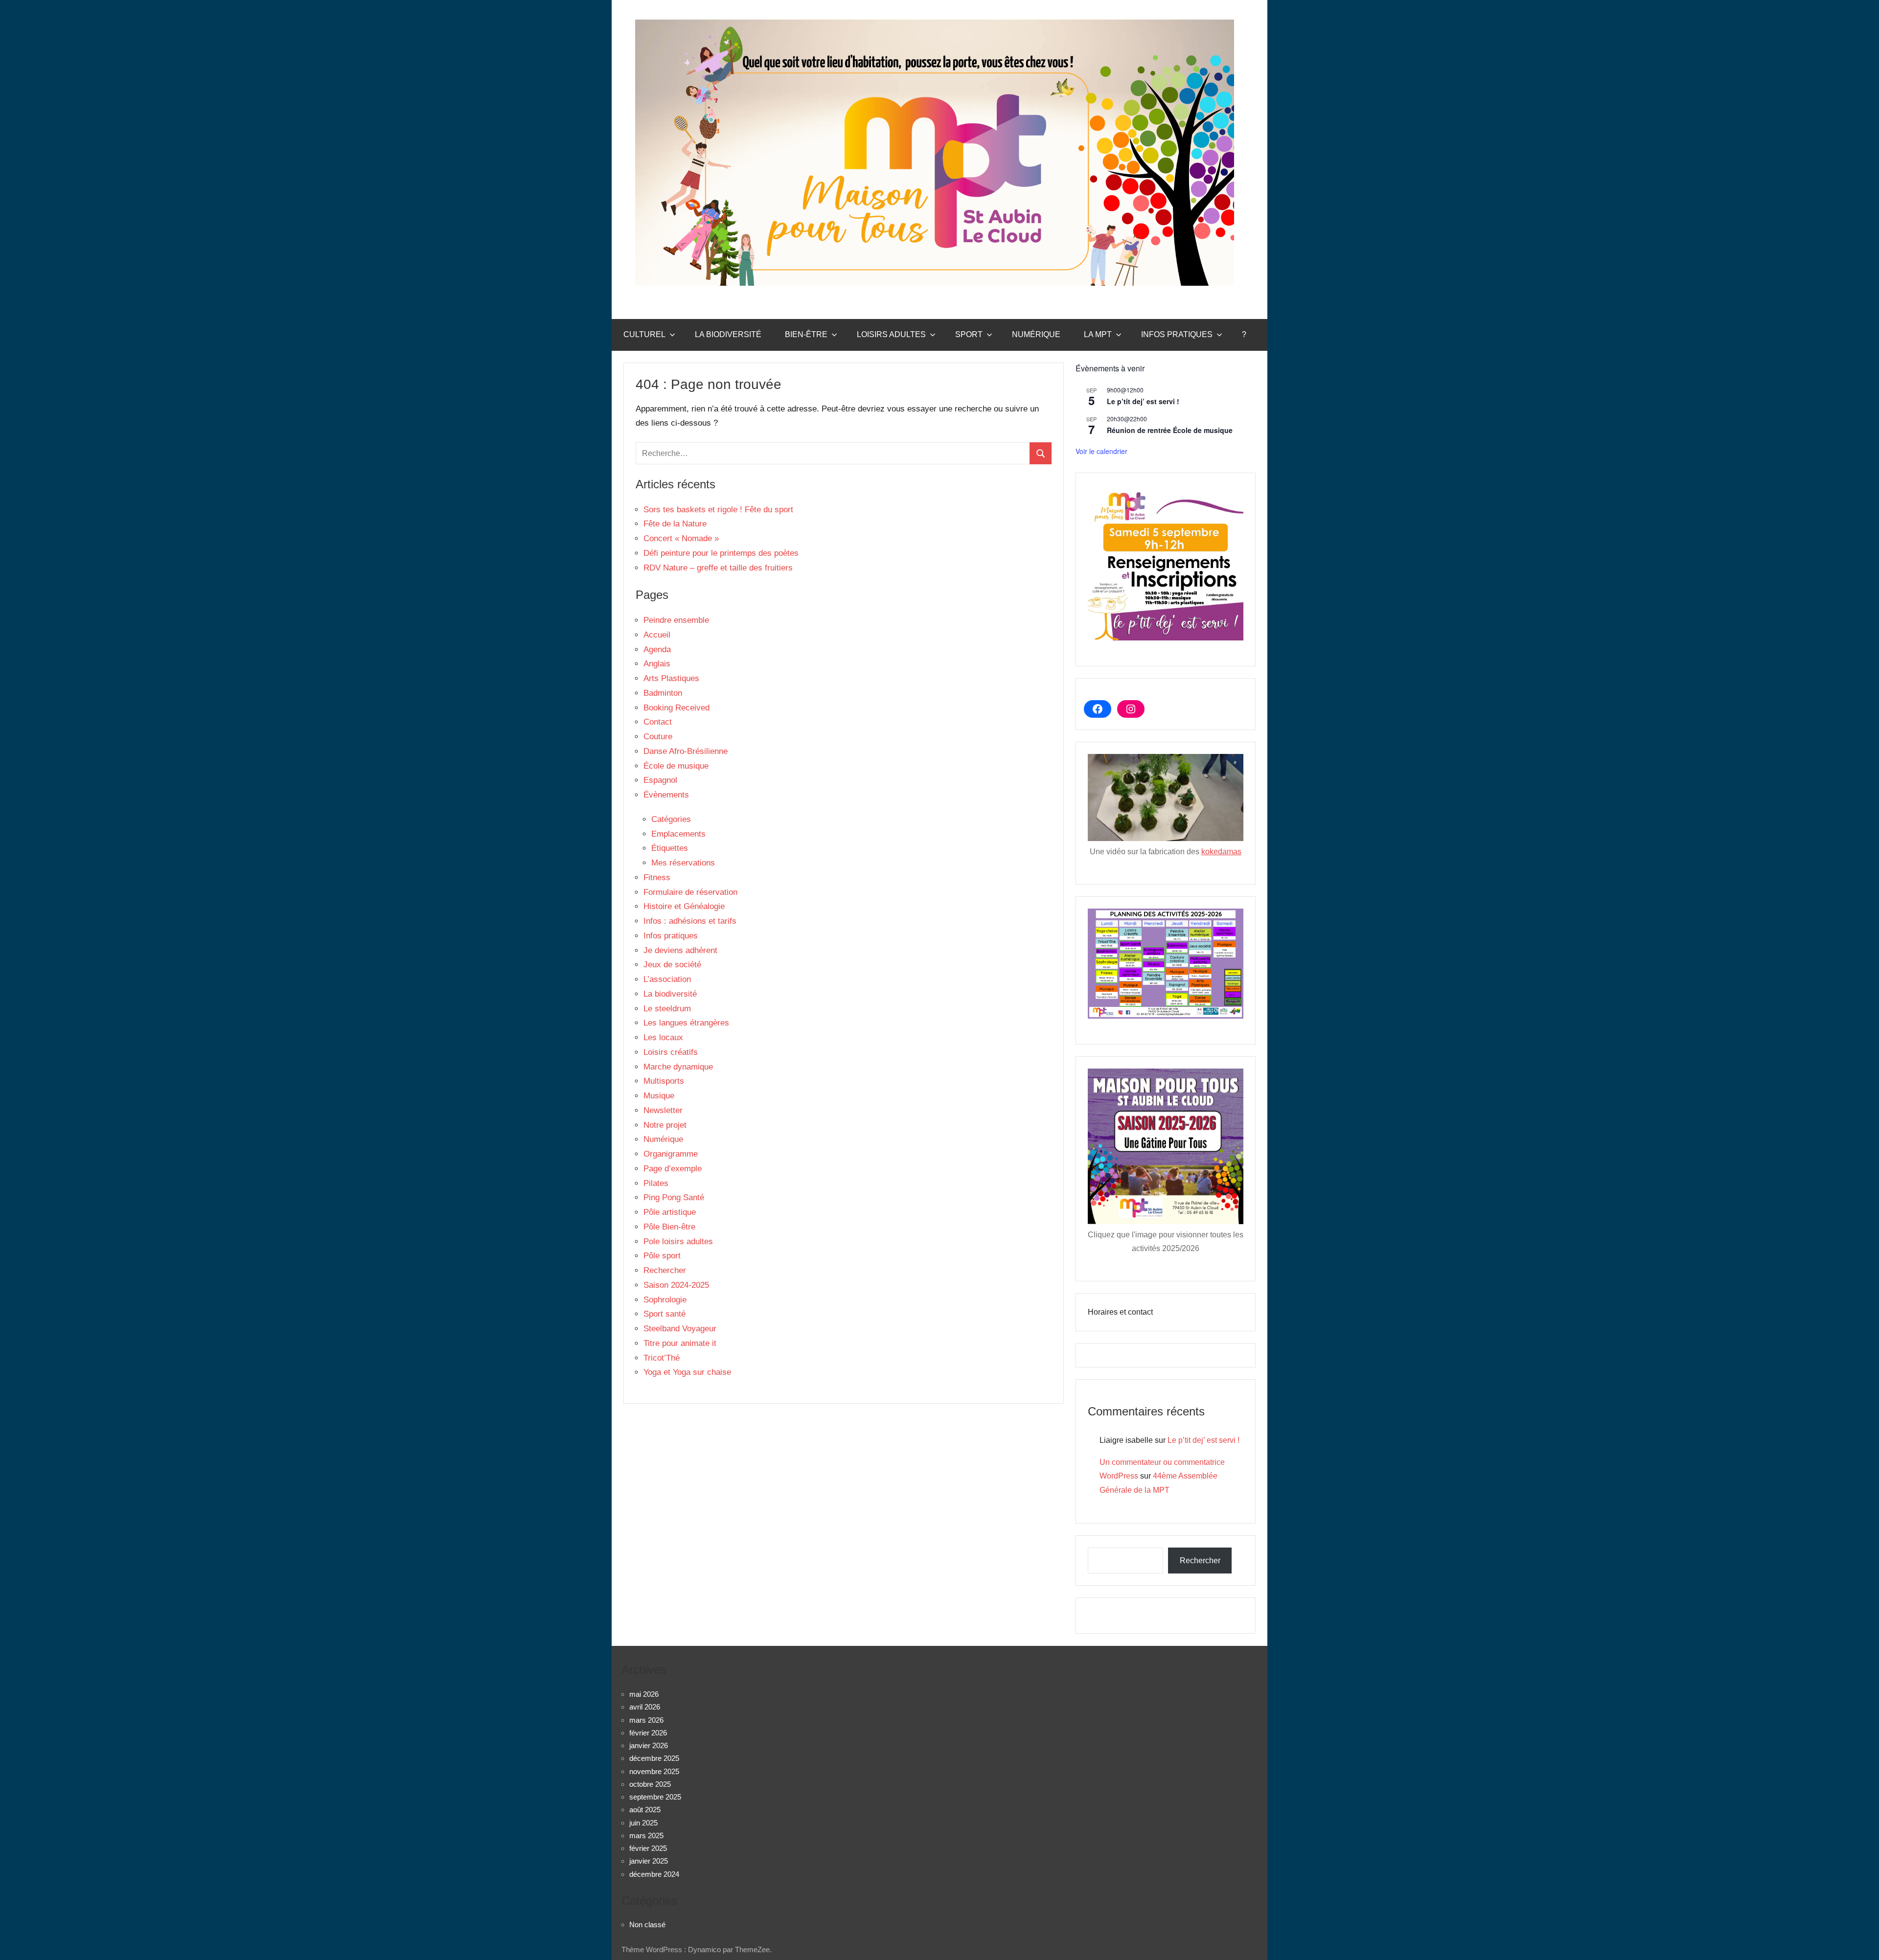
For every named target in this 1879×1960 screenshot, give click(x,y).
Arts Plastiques (671, 678)
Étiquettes (670, 848)
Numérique (1036, 334)
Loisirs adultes (891, 334)
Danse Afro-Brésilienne (686, 751)
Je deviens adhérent (680, 950)
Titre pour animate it (680, 1343)
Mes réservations (683, 863)
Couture (658, 737)
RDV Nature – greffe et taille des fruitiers (718, 568)
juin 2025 (643, 1823)
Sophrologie (665, 1300)
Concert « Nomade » (681, 538)
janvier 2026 (649, 1745)
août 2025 (645, 1810)
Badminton (663, 693)
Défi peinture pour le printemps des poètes (721, 553)
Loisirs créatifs (671, 1052)
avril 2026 (645, 1707)
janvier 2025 (649, 1861)
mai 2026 (644, 1694)
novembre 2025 (654, 1771)
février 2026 (648, 1733)
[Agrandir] (1231, 921)
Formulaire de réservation (690, 892)
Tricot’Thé (662, 1358)
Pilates (656, 1183)
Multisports (664, 1081)
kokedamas (1221, 852)
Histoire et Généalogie (684, 906)
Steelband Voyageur (680, 1329)
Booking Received (676, 708)
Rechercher (665, 1270)
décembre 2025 (654, 1758)
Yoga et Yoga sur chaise (687, 1372)
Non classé (647, 1925)
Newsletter (663, 1110)
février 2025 (648, 1848)
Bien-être (806, 334)
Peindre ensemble (676, 620)
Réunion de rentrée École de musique (1170, 430)
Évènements (666, 795)
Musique (659, 1096)
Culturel (644, 334)
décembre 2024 (654, 1874)
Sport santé (665, 1314)
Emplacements (678, 834)
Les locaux (663, 1037)
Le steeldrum (667, 1009)
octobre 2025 (650, 1784)
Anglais (657, 664)
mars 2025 (646, 1835)
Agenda (657, 650)
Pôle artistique (670, 1212)
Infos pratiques (1177, 334)
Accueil (657, 635)
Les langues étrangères (686, 1023)
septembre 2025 (655, 1797)
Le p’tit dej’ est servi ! (1143, 401)
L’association (667, 979)
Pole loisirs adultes (678, 1242)
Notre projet (665, 1125)
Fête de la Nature (675, 524)
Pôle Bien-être (669, 1227)
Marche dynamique (678, 1067)
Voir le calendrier (1101, 451)
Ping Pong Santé (674, 1197)
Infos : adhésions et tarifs (690, 921)
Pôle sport (662, 1256)
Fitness (657, 877)
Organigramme (671, 1154)
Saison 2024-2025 (676, 1285)
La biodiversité (728, 334)
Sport (969, 334)
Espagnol (660, 780)
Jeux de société (672, 965)
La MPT (1098, 334)
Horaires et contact (1120, 1312)
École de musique (676, 766)
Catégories (671, 819)
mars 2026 (646, 1720)
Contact (658, 722)
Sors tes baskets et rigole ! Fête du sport (718, 510)
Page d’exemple (673, 1169)
